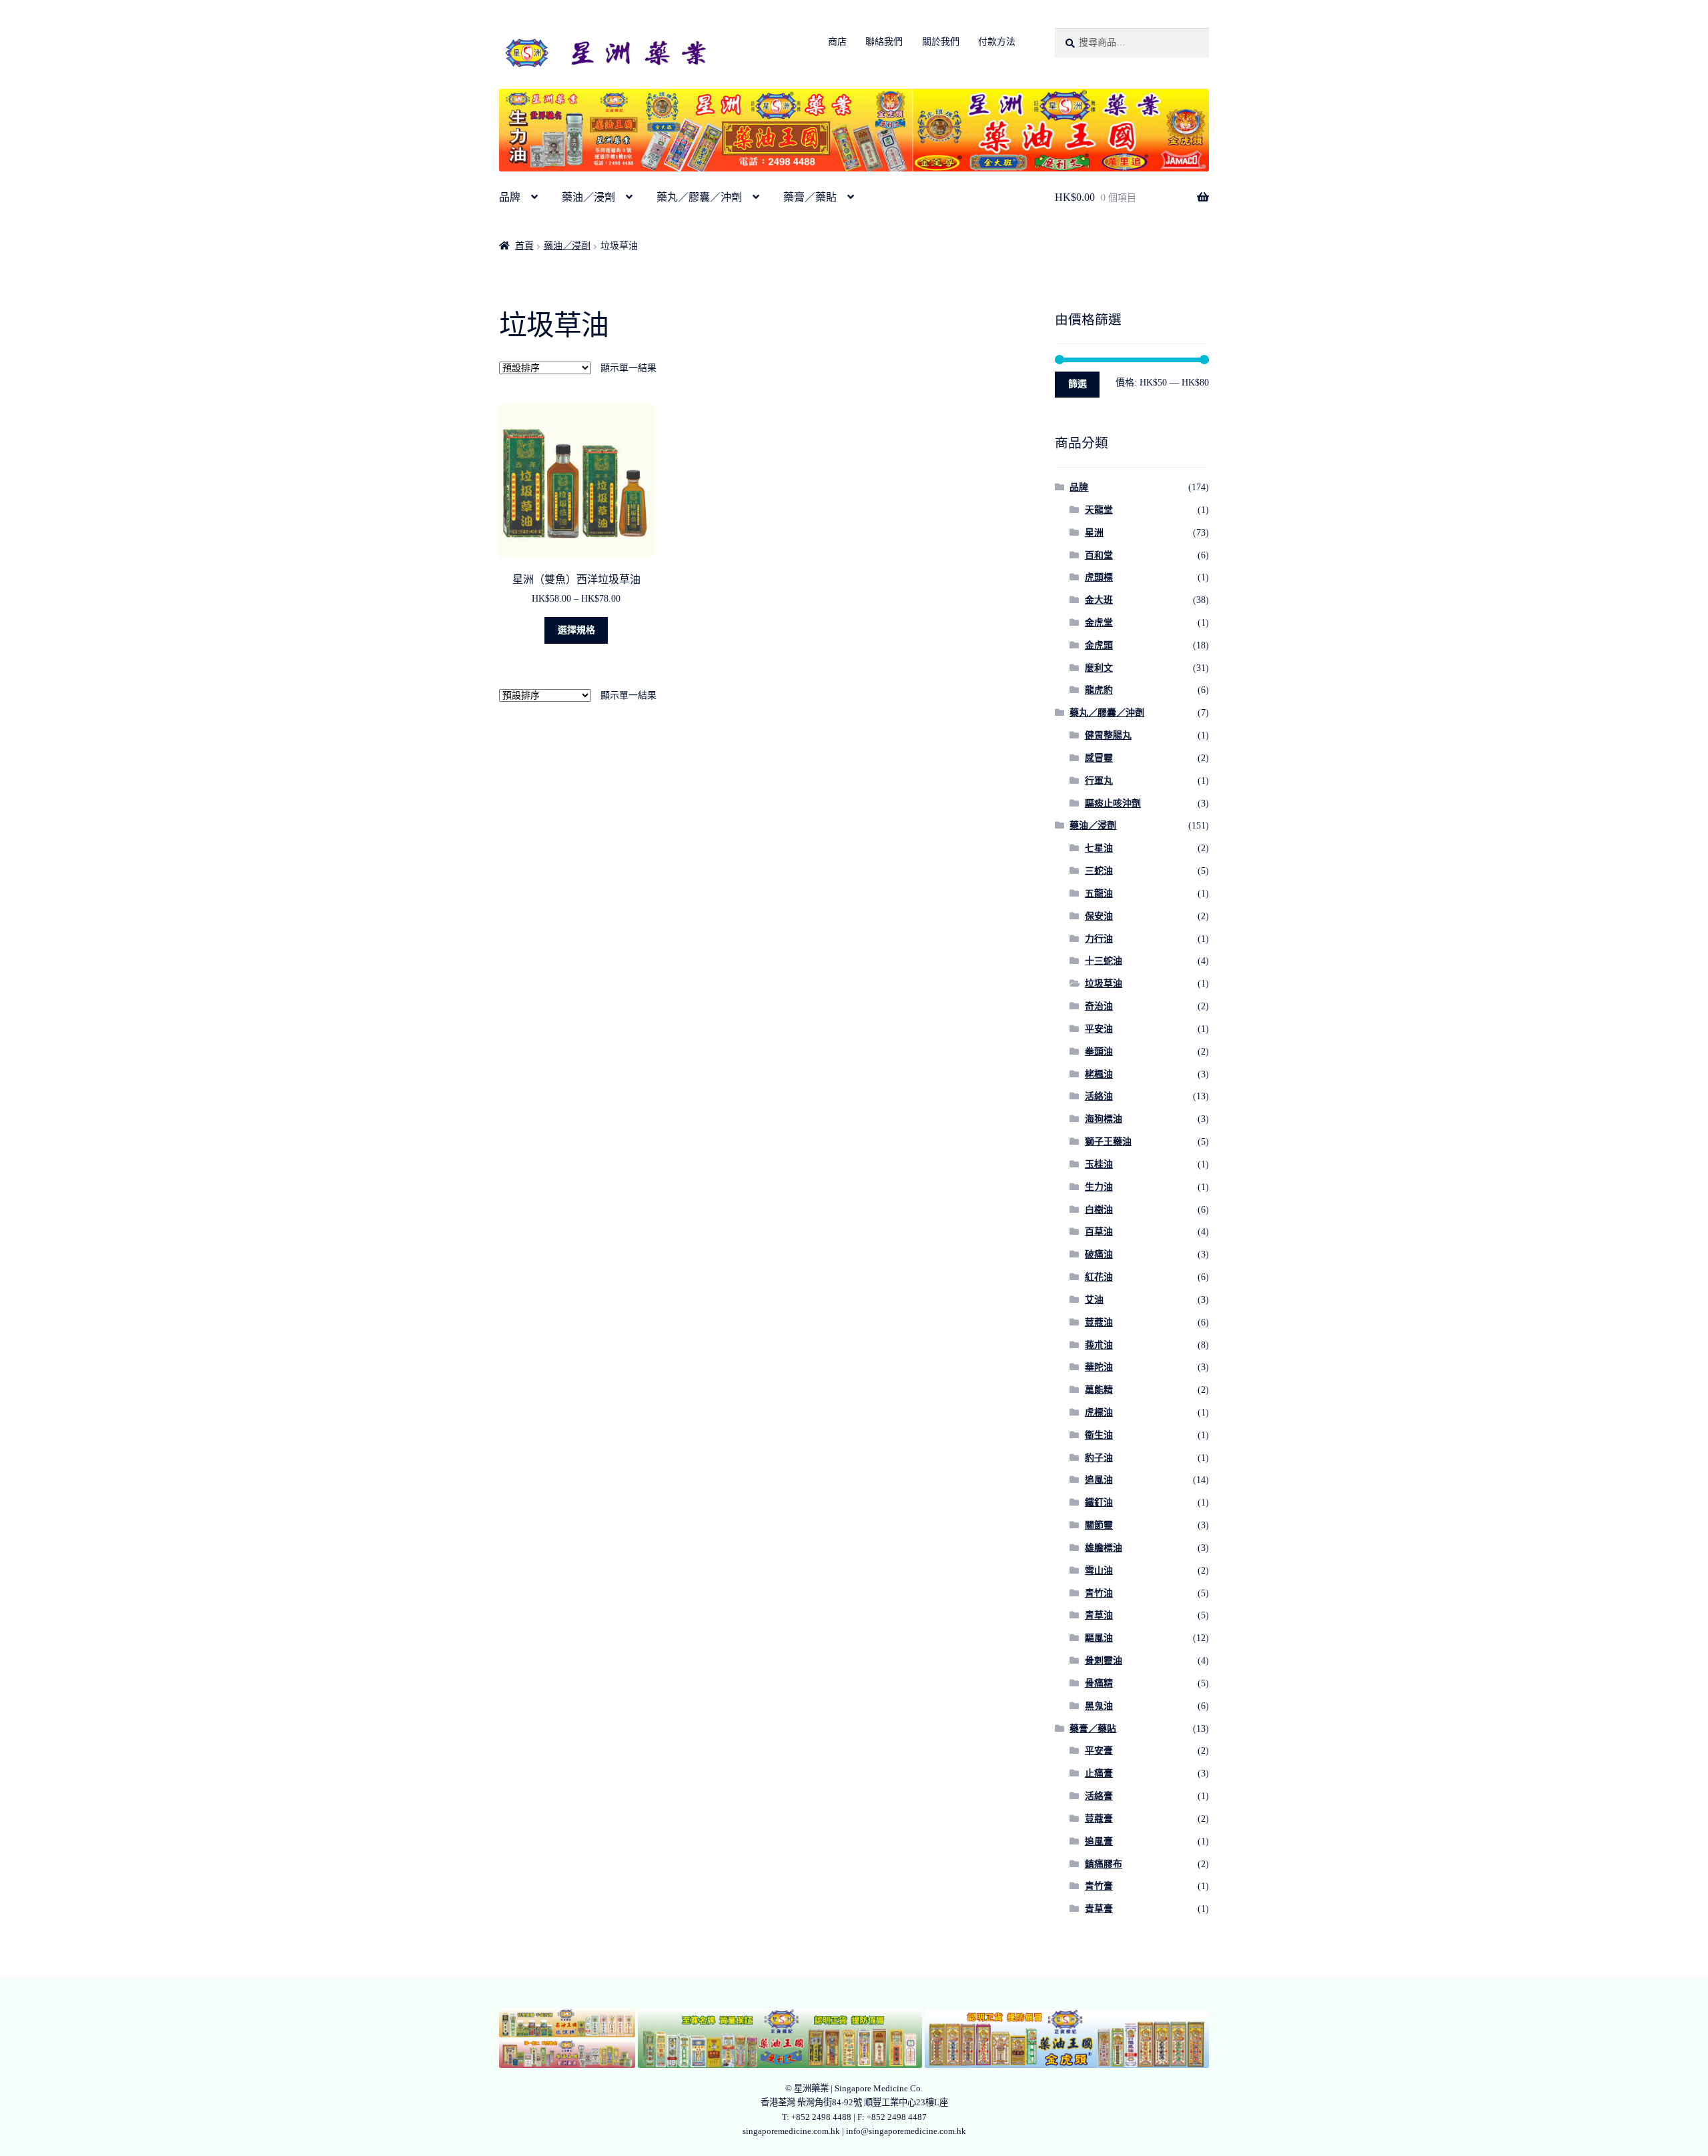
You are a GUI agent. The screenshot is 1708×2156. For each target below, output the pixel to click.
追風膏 (1099, 1841)
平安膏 (1099, 1751)
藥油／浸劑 (588, 197)
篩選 (1078, 384)
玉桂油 (1099, 1164)
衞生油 (1099, 1435)
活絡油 (1099, 1096)
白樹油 (1099, 1210)
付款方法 (997, 42)
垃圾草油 (1104, 984)
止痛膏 (1099, 1773)
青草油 (1099, 1615)
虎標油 (1099, 1413)
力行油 (1099, 939)
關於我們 (941, 42)
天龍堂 (1099, 510)
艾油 (1094, 1300)
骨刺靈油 (1104, 1661)
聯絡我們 (884, 42)
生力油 (1099, 1187)
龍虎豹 (1099, 690)
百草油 (1099, 1232)
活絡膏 (1099, 1796)
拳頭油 (1099, 1052)
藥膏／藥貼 (810, 197)
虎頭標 (1099, 577)
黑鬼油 (1099, 1706)
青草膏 (1099, 1909)
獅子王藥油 (1108, 1142)
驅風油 (1099, 1638)
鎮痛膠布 (1104, 1864)
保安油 (1099, 916)
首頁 (524, 246)
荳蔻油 (1099, 1322)
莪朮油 (1099, 1345)
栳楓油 (1099, 1074)
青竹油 (1099, 1593)
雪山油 (1099, 1571)
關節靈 (1099, 1525)
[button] (567, 2023)
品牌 (510, 197)
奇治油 (1099, 1006)
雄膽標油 (1104, 1548)
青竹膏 (1099, 1886)
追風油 (1099, 1480)
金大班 (1099, 600)
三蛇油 (1099, 871)
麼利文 (1099, 668)
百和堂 (1099, 555)
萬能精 (1099, 1390)
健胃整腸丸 (1108, 735)
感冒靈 (1099, 758)
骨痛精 (1099, 1683)
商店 (837, 42)
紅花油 (1099, 1277)
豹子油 (1099, 1458)
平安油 (1099, 1029)
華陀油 (1099, 1367)
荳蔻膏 (1099, 1819)
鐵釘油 (1099, 1503)
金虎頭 (1099, 645)
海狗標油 (1104, 1119)
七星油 (1099, 848)
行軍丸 (1099, 781)
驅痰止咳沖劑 (1113, 803)
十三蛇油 (1104, 961)
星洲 (1094, 533)
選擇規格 (576, 630)
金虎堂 (1099, 623)
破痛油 (1099, 1254)
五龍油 (1099, 894)
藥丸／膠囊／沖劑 (699, 197)
